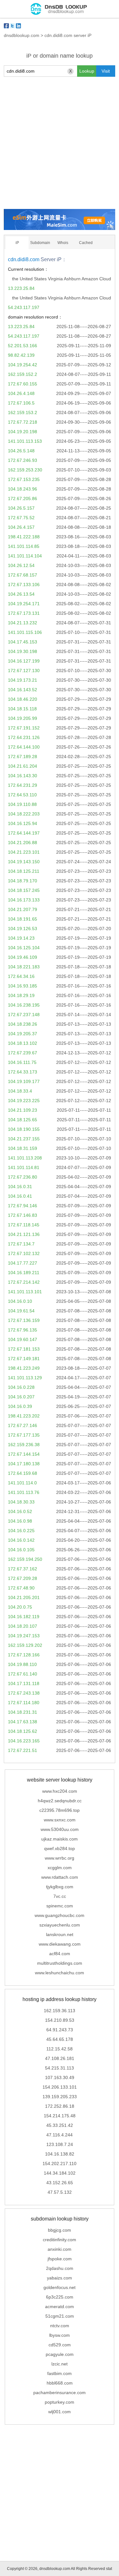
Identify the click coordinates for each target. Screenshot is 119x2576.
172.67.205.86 (23, 499)
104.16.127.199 (24, 661)
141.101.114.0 (22, 1483)
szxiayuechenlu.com (60, 1925)
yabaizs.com (60, 2278)
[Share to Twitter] (12, 26)
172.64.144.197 (24, 833)
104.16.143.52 (23, 690)
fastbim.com (60, 2373)
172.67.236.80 (23, 1177)
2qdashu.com (60, 2268)
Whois (63, 243)
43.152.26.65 (60, 2183)
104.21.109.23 (23, 1110)
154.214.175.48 (60, 2116)
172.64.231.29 (23, 785)
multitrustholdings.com (60, 1963)
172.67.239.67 (23, 1053)
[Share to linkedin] (18, 26)
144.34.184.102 (60, 2173)
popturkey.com (60, 2402)
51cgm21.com (60, 2316)
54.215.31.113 (60, 2068)
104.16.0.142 (21, 1540)
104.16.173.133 (24, 900)
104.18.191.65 (23, 919)
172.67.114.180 (24, 1703)
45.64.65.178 (60, 2039)
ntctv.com (60, 2326)
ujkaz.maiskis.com (60, 1839)
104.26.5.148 (21, 451)
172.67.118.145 (24, 1225)
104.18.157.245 (24, 890)
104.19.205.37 (23, 1034)
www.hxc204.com (60, 1791)
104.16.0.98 (20, 1521)
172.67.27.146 (23, 1425)
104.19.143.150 (24, 862)
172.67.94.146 (23, 1206)
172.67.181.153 (24, 1349)
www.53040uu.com (60, 1829)
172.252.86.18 (60, 2106)
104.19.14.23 (21, 938)
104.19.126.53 (23, 929)
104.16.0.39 (20, 1406)
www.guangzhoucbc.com (60, 1915)
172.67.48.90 (21, 1588)
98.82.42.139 (21, 355)
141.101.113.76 (24, 1492)
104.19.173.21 (23, 680)
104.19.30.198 (23, 651)
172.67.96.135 (23, 1330)
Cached (86, 243)
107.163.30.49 (60, 2077)
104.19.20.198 (23, 432)
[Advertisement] (60, 143)
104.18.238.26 (23, 1024)
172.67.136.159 (24, 1320)
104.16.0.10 (20, 1301)
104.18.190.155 (24, 1129)
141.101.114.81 (24, 1167)
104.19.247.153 (24, 1636)
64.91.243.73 (60, 2030)
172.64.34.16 (21, 976)
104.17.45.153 (23, 642)
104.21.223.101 (24, 852)
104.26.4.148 (21, 393)
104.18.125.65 (23, 1120)
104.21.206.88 (23, 843)
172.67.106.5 (21, 403)
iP (17, 243)
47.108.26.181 (60, 2058)
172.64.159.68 (23, 1473)
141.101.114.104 (25, 556)
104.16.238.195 (24, 1005)
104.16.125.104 (24, 948)
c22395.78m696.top (60, 1810)
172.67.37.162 (23, 1569)
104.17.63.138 (23, 1722)
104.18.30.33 (21, 1502)
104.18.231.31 (23, 1712)
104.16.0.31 (20, 1187)
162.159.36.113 (60, 2011)
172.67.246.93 (23, 460)
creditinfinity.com (60, 2240)
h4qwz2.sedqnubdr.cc (60, 1801)
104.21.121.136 (24, 1234)
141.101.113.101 (25, 1292)
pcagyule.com (60, 2354)
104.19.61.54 (21, 1311)
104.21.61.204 (23, 766)
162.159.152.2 (23, 374)
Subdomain (40, 243)
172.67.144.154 (24, 1454)
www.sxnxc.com (60, 1820)
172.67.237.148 (24, 1015)
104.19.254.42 (23, 365)
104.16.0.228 (21, 1387)
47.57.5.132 (60, 2192)
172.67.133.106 (24, 585)
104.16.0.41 (20, 1196)
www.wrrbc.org (60, 1858)
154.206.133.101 (60, 2087)
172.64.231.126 (24, 737)
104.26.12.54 (21, 565)
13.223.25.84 (21, 288)
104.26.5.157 (21, 508)
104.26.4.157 (21, 527)
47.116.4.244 (60, 2135)
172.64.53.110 (22, 795)
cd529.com (60, 2345)
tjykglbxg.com (60, 1887)
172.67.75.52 (21, 518)
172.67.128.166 (24, 1655)
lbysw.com (60, 2335)
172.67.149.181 (24, 1359)
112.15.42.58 (60, 2049)
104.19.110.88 (22, 804)
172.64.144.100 (24, 747)
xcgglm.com (60, 1868)
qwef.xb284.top (60, 1848)
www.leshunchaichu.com (60, 1973)
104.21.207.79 (23, 909)
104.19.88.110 (22, 1664)
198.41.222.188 (24, 537)
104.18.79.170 (23, 881)
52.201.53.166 (23, 346)
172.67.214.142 (24, 1282)
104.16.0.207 (21, 1397)
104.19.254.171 (24, 604)
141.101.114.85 (24, 546)
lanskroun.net (60, 1934)
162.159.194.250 (25, 1559)
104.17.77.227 (23, 1263)
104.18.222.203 (24, 814)
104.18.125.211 (24, 871)
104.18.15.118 (22, 709)
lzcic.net (60, 2364)
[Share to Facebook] (6, 26)
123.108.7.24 (60, 2144)
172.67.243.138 (24, 1693)
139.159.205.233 (60, 2097)
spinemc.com (60, 1906)
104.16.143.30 (23, 776)
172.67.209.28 (23, 1578)
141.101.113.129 (25, 1378)
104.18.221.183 (24, 967)
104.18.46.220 (23, 699)
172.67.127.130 (24, 671)
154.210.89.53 (60, 2020)
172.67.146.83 (23, 1215)
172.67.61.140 (23, 1674)
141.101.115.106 (25, 632)
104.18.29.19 (21, 995)
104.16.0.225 (21, 1531)
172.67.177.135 (24, 1435)
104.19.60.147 (23, 1339)
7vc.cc (60, 1896)
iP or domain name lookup (60, 56)
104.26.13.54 (21, 594)
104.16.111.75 (22, 1062)
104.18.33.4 (20, 1091)
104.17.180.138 (24, 1464)
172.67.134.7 (21, 1244)
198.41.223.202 (24, 1416)
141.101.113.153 (25, 441)
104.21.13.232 (23, 623)
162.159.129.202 (25, 1645)
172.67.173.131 (24, 613)
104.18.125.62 (23, 1731)
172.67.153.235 (24, 479)
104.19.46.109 (23, 957)
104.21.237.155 (24, 1139)
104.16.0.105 (21, 1550)
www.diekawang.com (60, 1944)
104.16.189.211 (24, 1273)
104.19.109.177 (24, 1081)
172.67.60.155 (23, 384)
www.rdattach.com (60, 1877)
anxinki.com (60, 2249)
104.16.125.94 (23, 823)
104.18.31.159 (23, 1148)
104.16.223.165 (24, 1741)
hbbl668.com (60, 2383)
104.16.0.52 (20, 1511)
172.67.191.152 (24, 728)
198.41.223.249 (24, 1368)
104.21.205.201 (24, 1597)
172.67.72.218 (23, 422)
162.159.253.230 (25, 470)
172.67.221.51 (23, 1750)
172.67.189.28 (23, 757)
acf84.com (60, 1954)
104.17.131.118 (24, 1683)
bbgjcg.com (60, 2230)
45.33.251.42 (60, 2125)
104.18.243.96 (23, 489)
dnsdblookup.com (22, 35)
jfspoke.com (60, 2259)
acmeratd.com (60, 2307)
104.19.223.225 (24, 1101)
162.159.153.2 (23, 413)
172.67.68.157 (23, 575)
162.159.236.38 (24, 1445)
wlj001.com (60, 2412)
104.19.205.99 (23, 718)
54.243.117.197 (24, 307)
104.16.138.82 (60, 2154)
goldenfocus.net (60, 2287)
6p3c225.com (60, 2297)
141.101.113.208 (25, 1158)
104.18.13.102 (23, 1043)
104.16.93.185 (23, 986)
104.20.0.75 (20, 1607)
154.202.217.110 (60, 2163)
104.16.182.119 (24, 1617)
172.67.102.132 (24, 1253)
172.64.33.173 (23, 1072)
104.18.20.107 (23, 1626)
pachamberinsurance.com (60, 2393)
